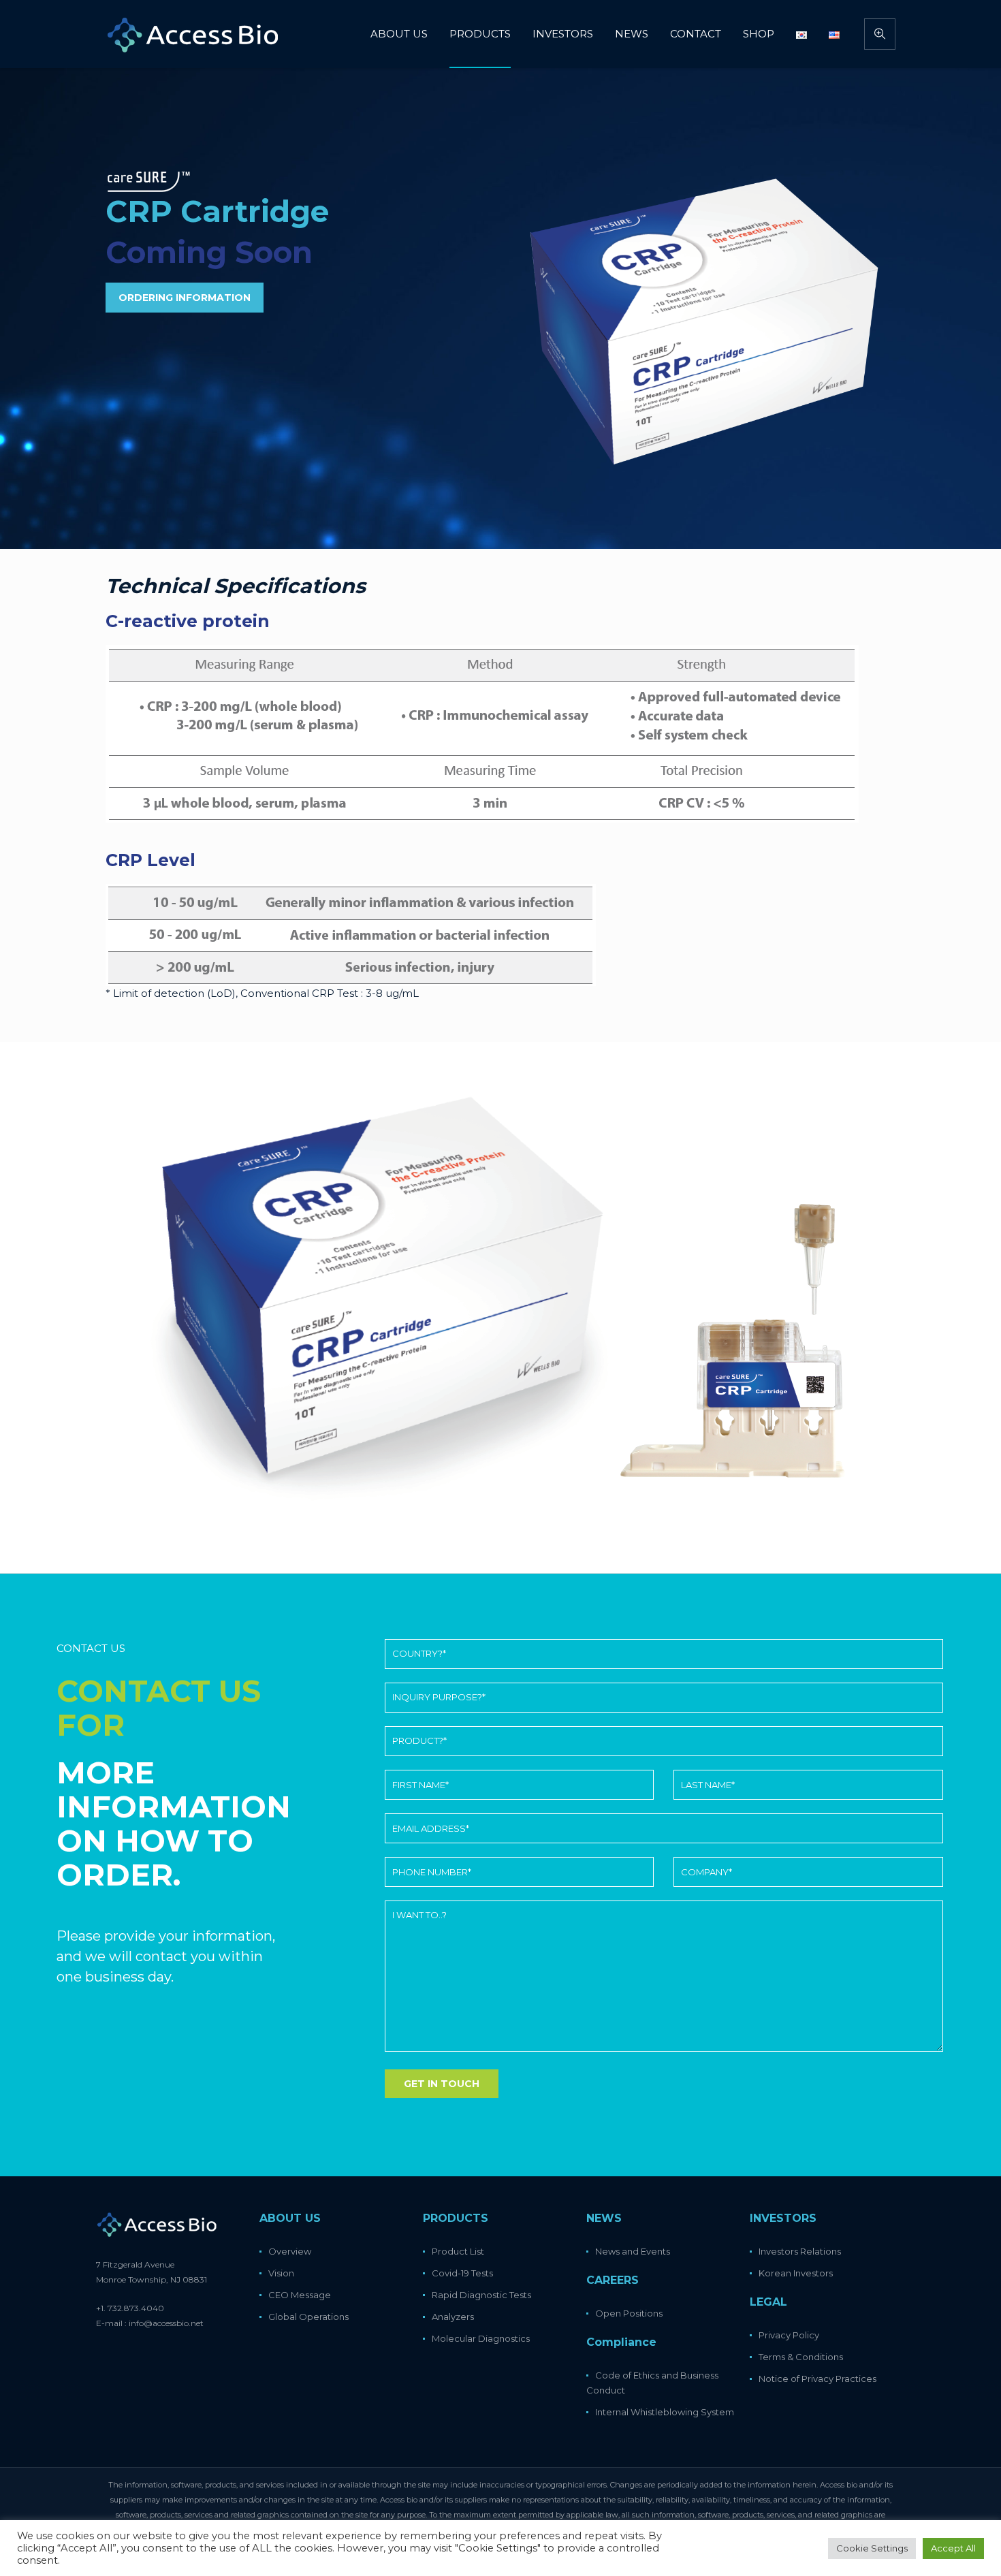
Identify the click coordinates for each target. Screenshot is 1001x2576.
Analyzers (453, 2317)
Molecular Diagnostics (481, 2338)
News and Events (633, 2251)
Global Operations (308, 2317)
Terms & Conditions (801, 2357)
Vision (281, 2273)
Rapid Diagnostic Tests (481, 2295)
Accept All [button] (953, 2548)
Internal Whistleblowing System (665, 2412)
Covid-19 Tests (462, 2273)
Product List (458, 2251)
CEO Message (300, 2295)
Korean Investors (796, 2273)
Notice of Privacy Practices (817, 2379)
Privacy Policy (789, 2335)
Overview (290, 2251)
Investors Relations (800, 2251)
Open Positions (629, 2313)
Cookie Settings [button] (872, 2548)
